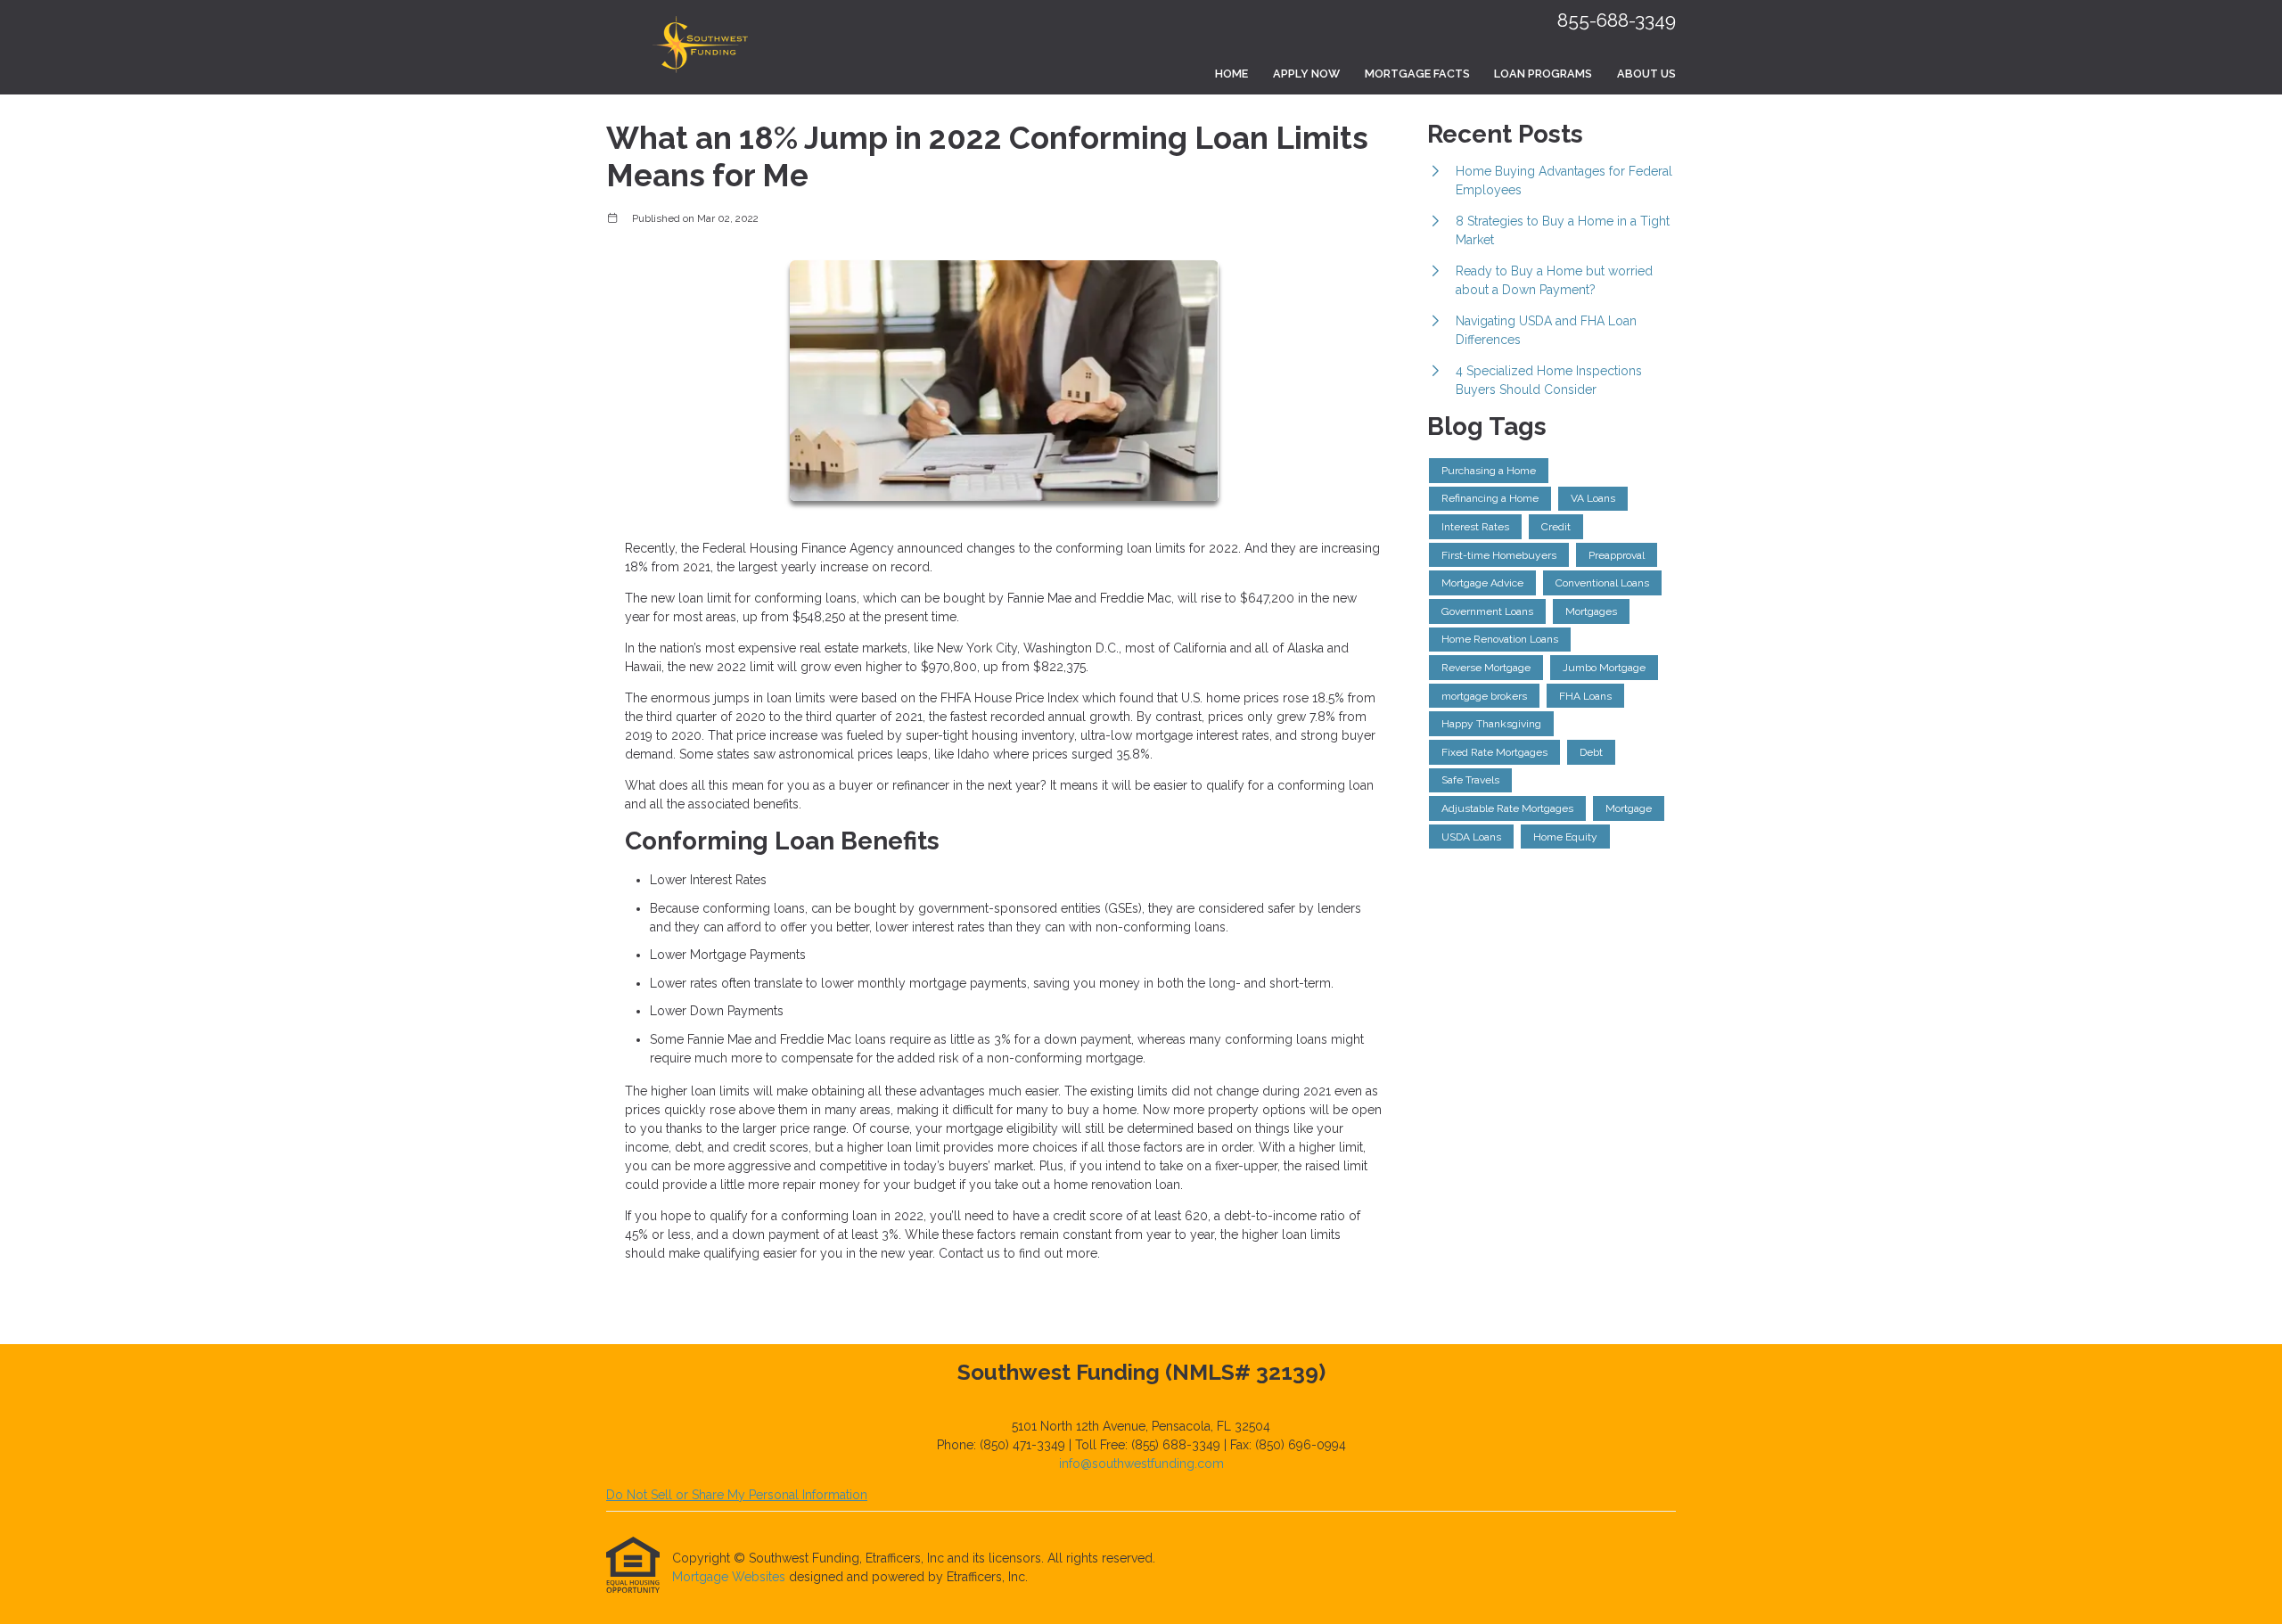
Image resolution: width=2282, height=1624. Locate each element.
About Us (1646, 74)
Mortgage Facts (1417, 74)
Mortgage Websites (731, 1577)
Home (1231, 74)
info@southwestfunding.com (1141, 1464)
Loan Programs (1543, 74)
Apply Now (1306, 74)
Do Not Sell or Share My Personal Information (737, 1495)
